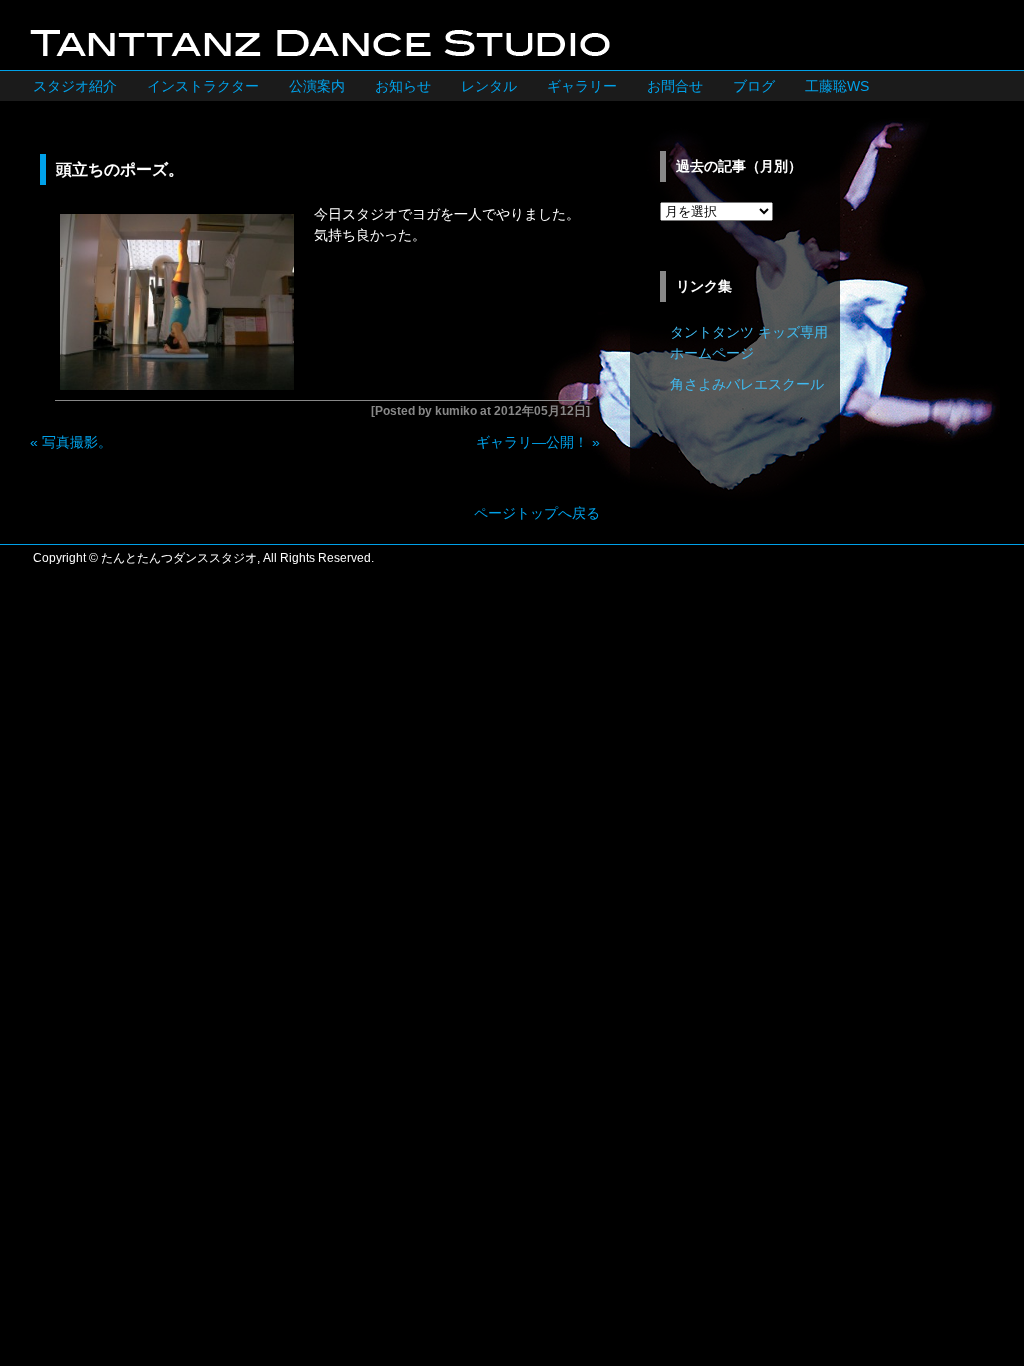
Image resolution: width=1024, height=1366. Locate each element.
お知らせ (403, 86)
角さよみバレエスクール (747, 384)
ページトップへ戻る (537, 513)
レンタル (489, 86)
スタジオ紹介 (75, 86)
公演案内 (317, 86)
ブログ (754, 86)
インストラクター (203, 86)
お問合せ (675, 86)
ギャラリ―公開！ (532, 442)
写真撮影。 (77, 442)
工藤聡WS (837, 86)
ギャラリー (582, 86)
